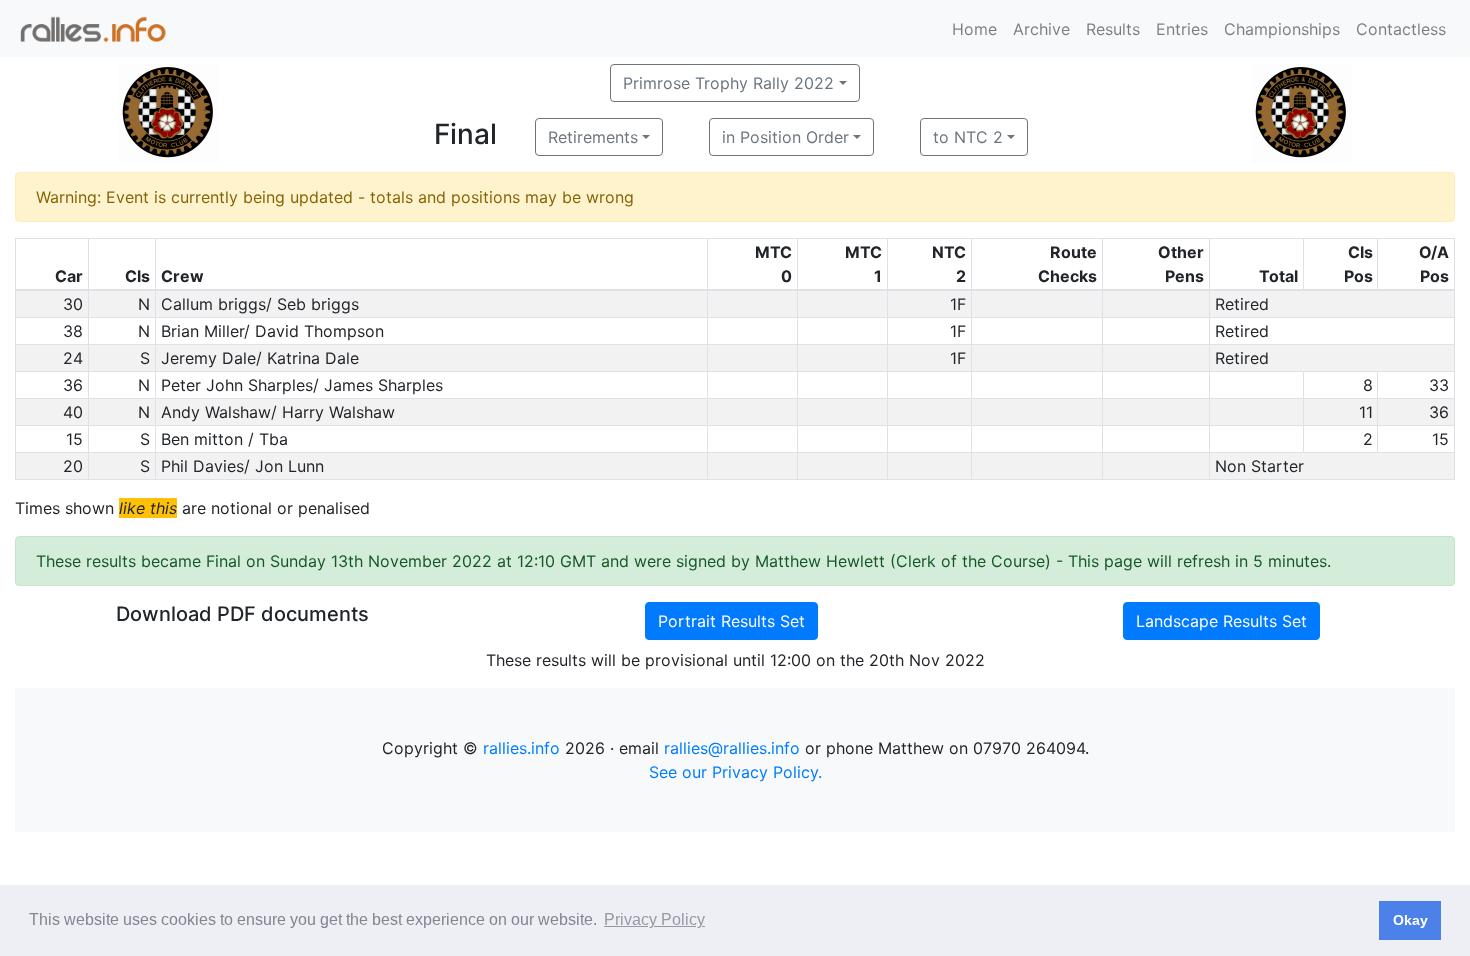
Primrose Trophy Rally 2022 (728, 83)
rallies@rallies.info (732, 748)
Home (974, 29)
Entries (1182, 29)
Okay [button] (1410, 920)
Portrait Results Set (731, 621)
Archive (1041, 29)
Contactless (1401, 29)
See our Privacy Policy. (735, 772)
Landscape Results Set (1221, 621)
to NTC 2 (968, 137)
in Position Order (785, 137)
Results (1113, 29)
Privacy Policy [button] (654, 919)
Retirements (593, 137)
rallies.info (521, 748)
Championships (1282, 29)
